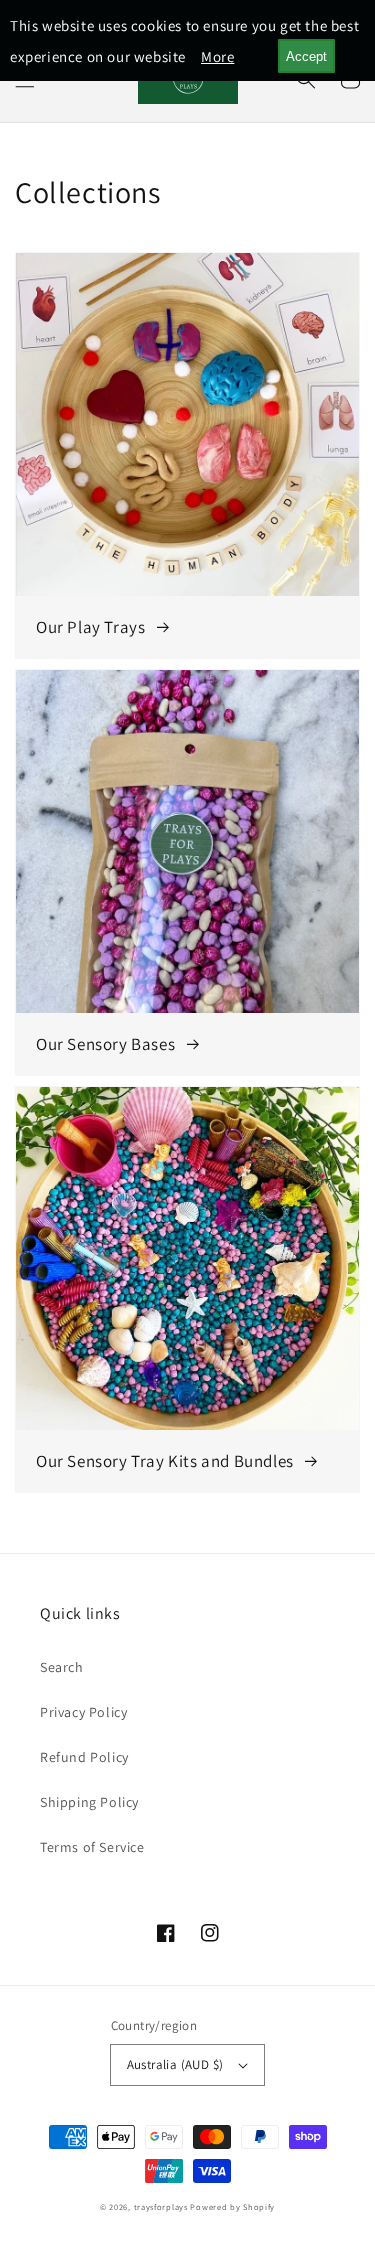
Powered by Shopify (232, 2206)
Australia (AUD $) (175, 2064)
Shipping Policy (89, 1802)
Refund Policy (84, 1757)
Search (62, 1667)
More (217, 56)
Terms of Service (92, 1847)
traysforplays (161, 2206)
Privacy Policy (83, 1712)
